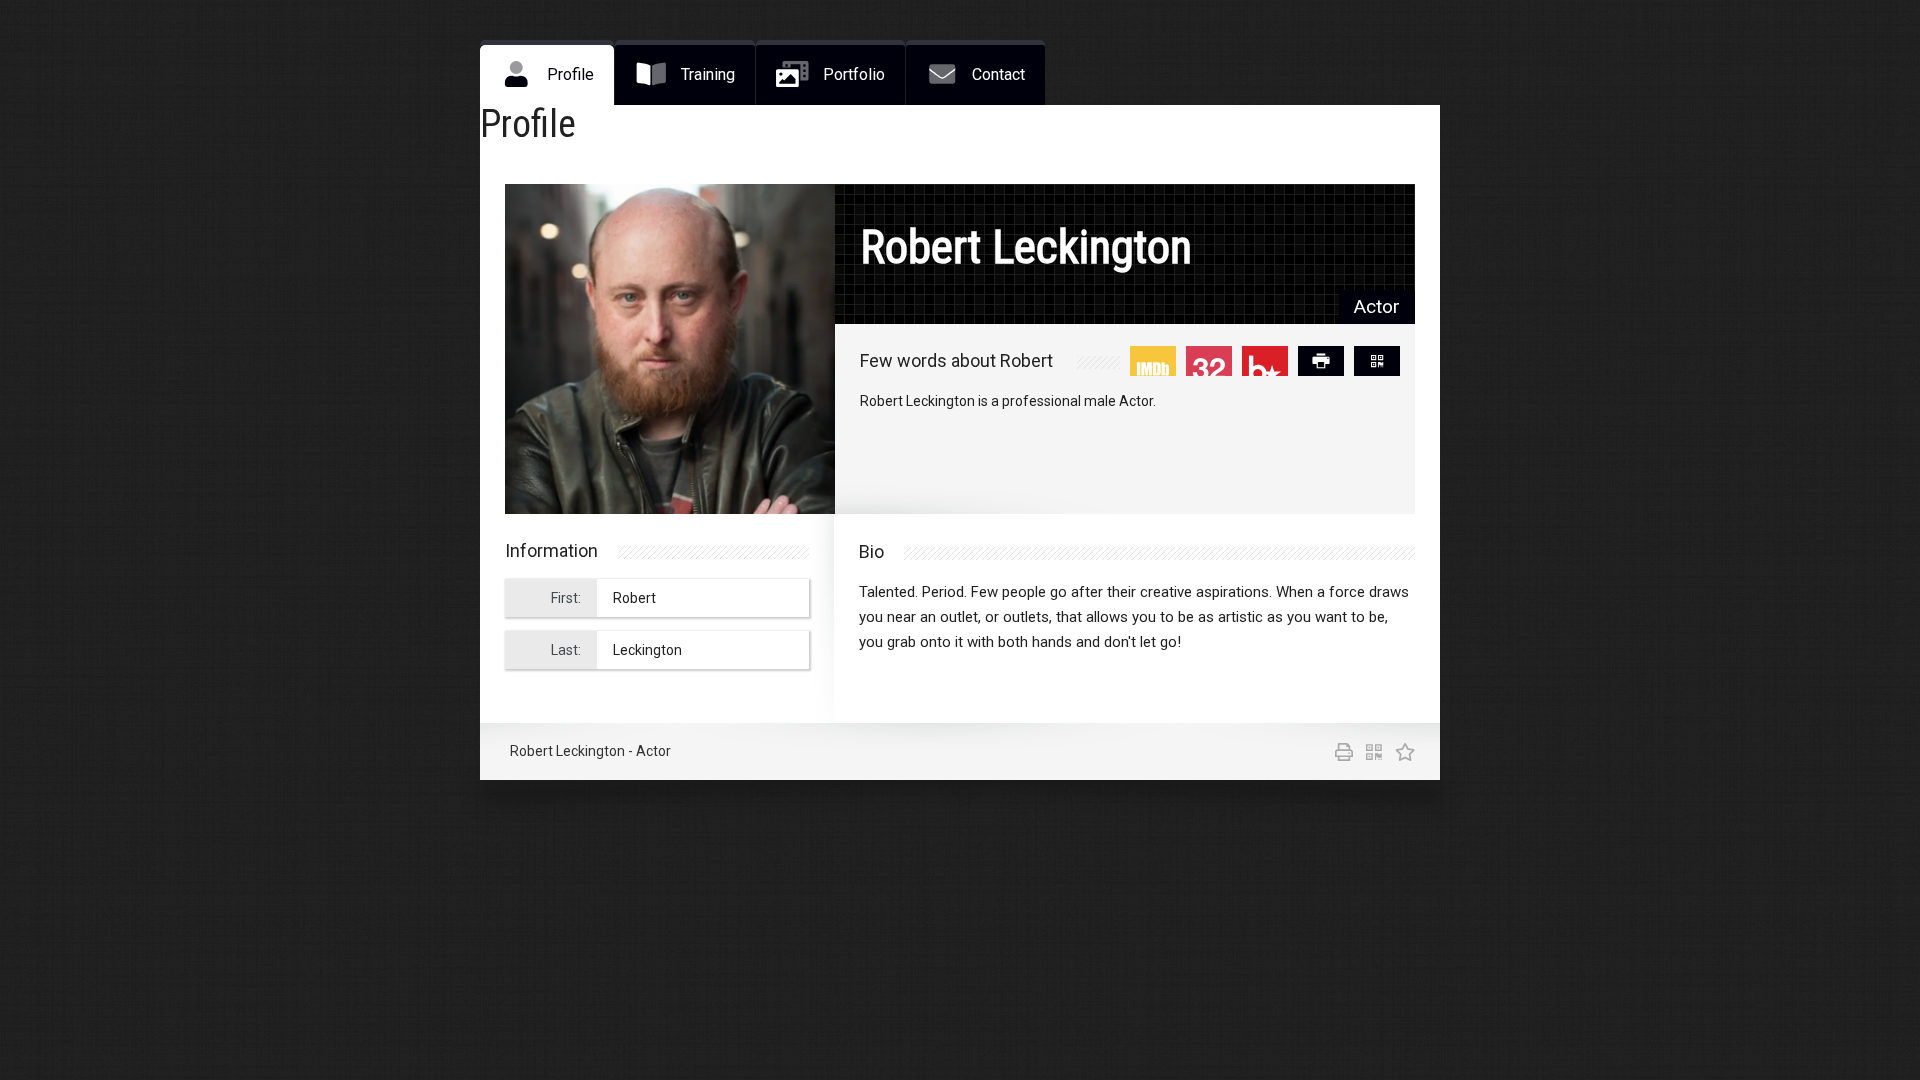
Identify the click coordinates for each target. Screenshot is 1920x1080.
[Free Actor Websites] (1400, 754)
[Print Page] (1321, 361)
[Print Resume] (1340, 754)
